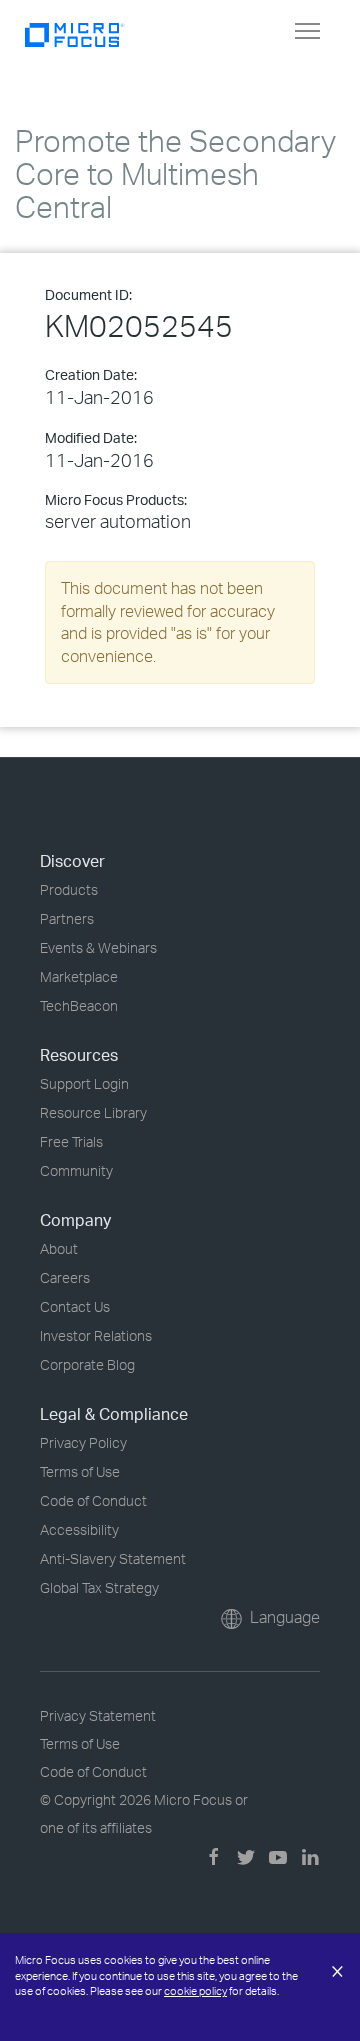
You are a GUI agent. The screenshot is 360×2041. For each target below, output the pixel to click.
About (59, 1248)
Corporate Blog (87, 1364)
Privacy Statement (98, 1715)
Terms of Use (80, 1471)
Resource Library (93, 1112)
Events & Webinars (98, 947)
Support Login (84, 1083)
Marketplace (79, 976)
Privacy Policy (83, 1442)
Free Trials (71, 1141)
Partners (67, 918)
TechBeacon (79, 1005)
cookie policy (195, 1991)
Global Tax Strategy (99, 1587)
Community (76, 1170)
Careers (65, 1277)
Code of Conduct (93, 1500)
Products (69, 889)
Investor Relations (96, 1335)
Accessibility (79, 1529)
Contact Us (75, 1306)
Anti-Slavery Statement (113, 1558)
